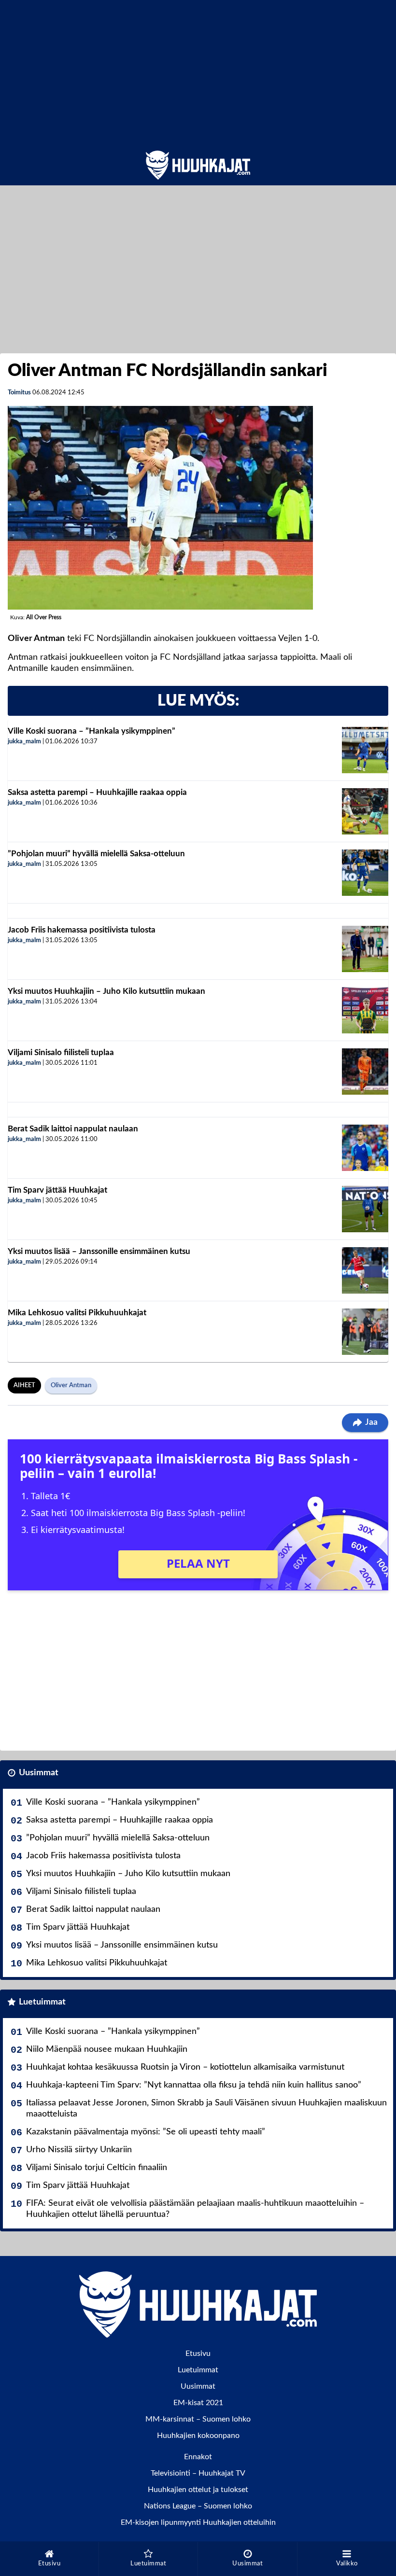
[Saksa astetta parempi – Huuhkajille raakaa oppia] (365, 811)
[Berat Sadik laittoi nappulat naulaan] (365, 1148)
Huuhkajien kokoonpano (198, 2436)
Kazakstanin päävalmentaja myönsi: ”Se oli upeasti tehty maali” (146, 2132)
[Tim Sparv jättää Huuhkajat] (365, 1209)
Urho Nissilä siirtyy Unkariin (79, 2150)
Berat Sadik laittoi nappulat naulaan (73, 1129)
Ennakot (198, 2457)
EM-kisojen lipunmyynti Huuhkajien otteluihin (198, 2522)
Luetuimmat (42, 2002)
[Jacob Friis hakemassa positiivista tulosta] (365, 949)
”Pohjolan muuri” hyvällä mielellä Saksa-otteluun (96, 854)
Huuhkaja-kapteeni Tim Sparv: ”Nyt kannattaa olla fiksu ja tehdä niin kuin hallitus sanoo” (194, 2085)
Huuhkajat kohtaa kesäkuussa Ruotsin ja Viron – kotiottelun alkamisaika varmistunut (185, 2067)
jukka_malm (24, 742)
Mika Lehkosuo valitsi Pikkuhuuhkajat (77, 1313)
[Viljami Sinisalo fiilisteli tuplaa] (365, 1072)
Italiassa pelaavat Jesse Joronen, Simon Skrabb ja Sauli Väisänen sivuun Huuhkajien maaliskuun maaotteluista (206, 2109)
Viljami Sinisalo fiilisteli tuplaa (61, 1052)
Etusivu (198, 2353)
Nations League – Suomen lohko (198, 2506)
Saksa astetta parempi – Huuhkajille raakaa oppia (97, 792)
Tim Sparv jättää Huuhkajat (57, 1190)
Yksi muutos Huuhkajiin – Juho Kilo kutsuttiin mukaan (106, 991)
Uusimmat (39, 1773)
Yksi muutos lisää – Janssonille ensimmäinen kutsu (99, 1251)
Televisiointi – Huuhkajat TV (198, 2473)
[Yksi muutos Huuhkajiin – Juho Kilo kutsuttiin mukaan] (365, 1010)
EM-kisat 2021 (198, 2403)
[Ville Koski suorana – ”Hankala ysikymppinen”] (365, 750)
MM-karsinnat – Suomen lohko (198, 2419)
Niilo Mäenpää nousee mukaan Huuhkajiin (107, 2049)
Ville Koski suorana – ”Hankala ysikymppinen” (92, 731)
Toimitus (19, 393)
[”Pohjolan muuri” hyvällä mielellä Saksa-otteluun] (365, 873)
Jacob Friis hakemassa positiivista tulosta (82, 930)
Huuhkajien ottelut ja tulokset (198, 2490)
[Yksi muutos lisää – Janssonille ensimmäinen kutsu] (365, 1270)
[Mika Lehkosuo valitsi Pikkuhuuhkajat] (365, 1332)
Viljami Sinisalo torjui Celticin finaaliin (97, 2168)
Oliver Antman (71, 1385)
